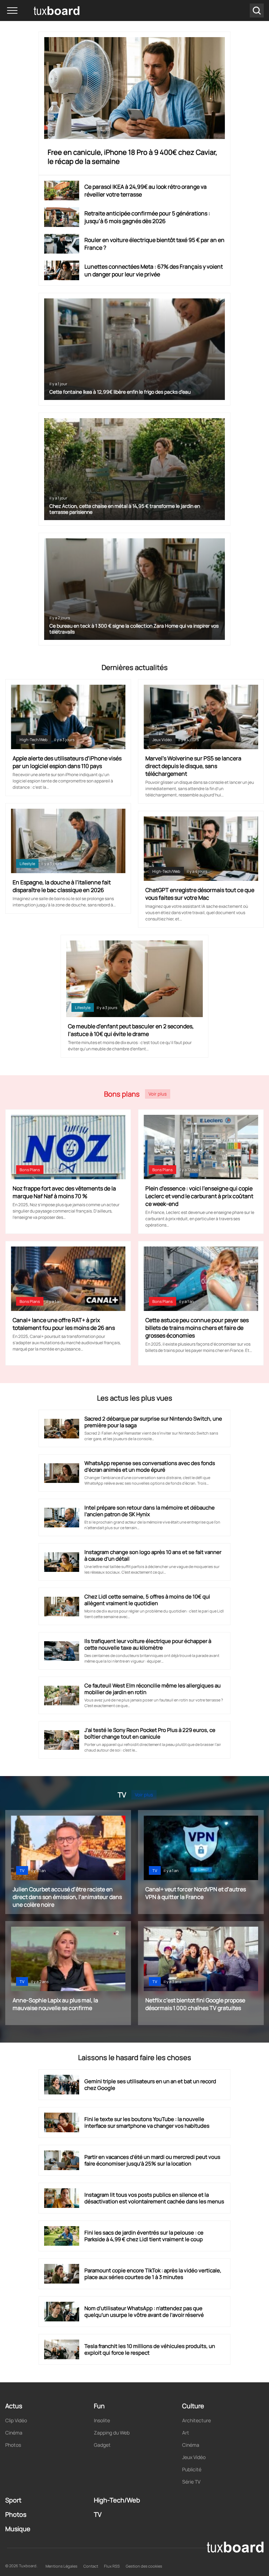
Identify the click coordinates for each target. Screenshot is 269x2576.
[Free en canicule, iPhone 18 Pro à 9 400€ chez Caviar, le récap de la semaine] (135, 88)
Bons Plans (30, 1170)
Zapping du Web (112, 2433)
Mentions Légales (61, 2566)
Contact (91, 2566)
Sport (13, 2500)
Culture (193, 2406)
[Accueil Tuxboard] (46, 11)
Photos (13, 2445)
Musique (18, 2529)
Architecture (196, 2420)
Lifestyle (27, 864)
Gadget (102, 2445)
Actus (14, 2406)
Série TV (191, 2482)
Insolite (102, 2420)
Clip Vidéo (16, 2420)
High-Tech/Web (34, 740)
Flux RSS (112, 2566)
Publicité (192, 2469)
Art (186, 2433)
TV (22, 1870)
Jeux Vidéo (162, 740)
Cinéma (14, 2433)
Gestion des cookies (144, 2566)
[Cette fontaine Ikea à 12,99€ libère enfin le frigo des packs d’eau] (135, 349)
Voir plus (158, 1094)
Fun (99, 2406)
